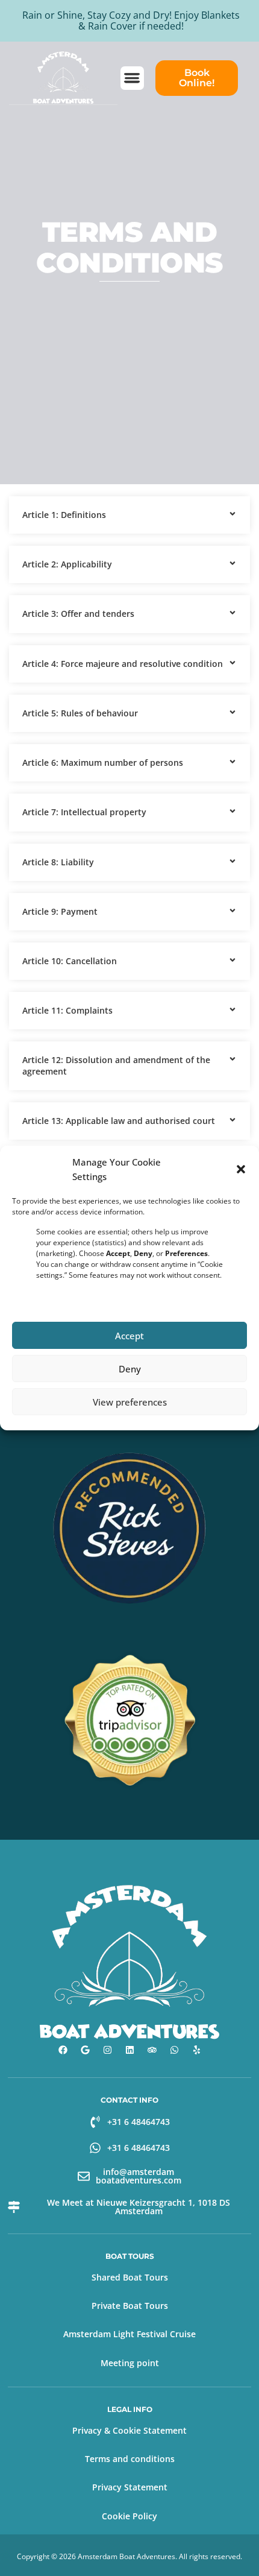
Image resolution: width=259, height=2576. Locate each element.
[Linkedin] (129, 2050)
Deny (130, 1369)
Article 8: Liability (58, 862)
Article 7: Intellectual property (84, 812)
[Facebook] (63, 2050)
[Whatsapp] (174, 2050)
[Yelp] (196, 2050)
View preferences (130, 1402)
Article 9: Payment (60, 911)
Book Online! (197, 78)
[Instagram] (107, 2050)
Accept (129, 1336)
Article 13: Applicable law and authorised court (119, 1121)
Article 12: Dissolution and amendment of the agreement (116, 1065)
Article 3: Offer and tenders (78, 614)
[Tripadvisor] (152, 2050)
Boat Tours (130, 2256)
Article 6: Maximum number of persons (103, 762)
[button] (241, 1169)
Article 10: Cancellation (70, 961)
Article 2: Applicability (67, 564)
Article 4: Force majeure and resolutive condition (123, 664)
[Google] (85, 2050)
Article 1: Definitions (64, 515)
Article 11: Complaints (67, 1010)
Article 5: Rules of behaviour (80, 713)
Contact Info (129, 2100)
